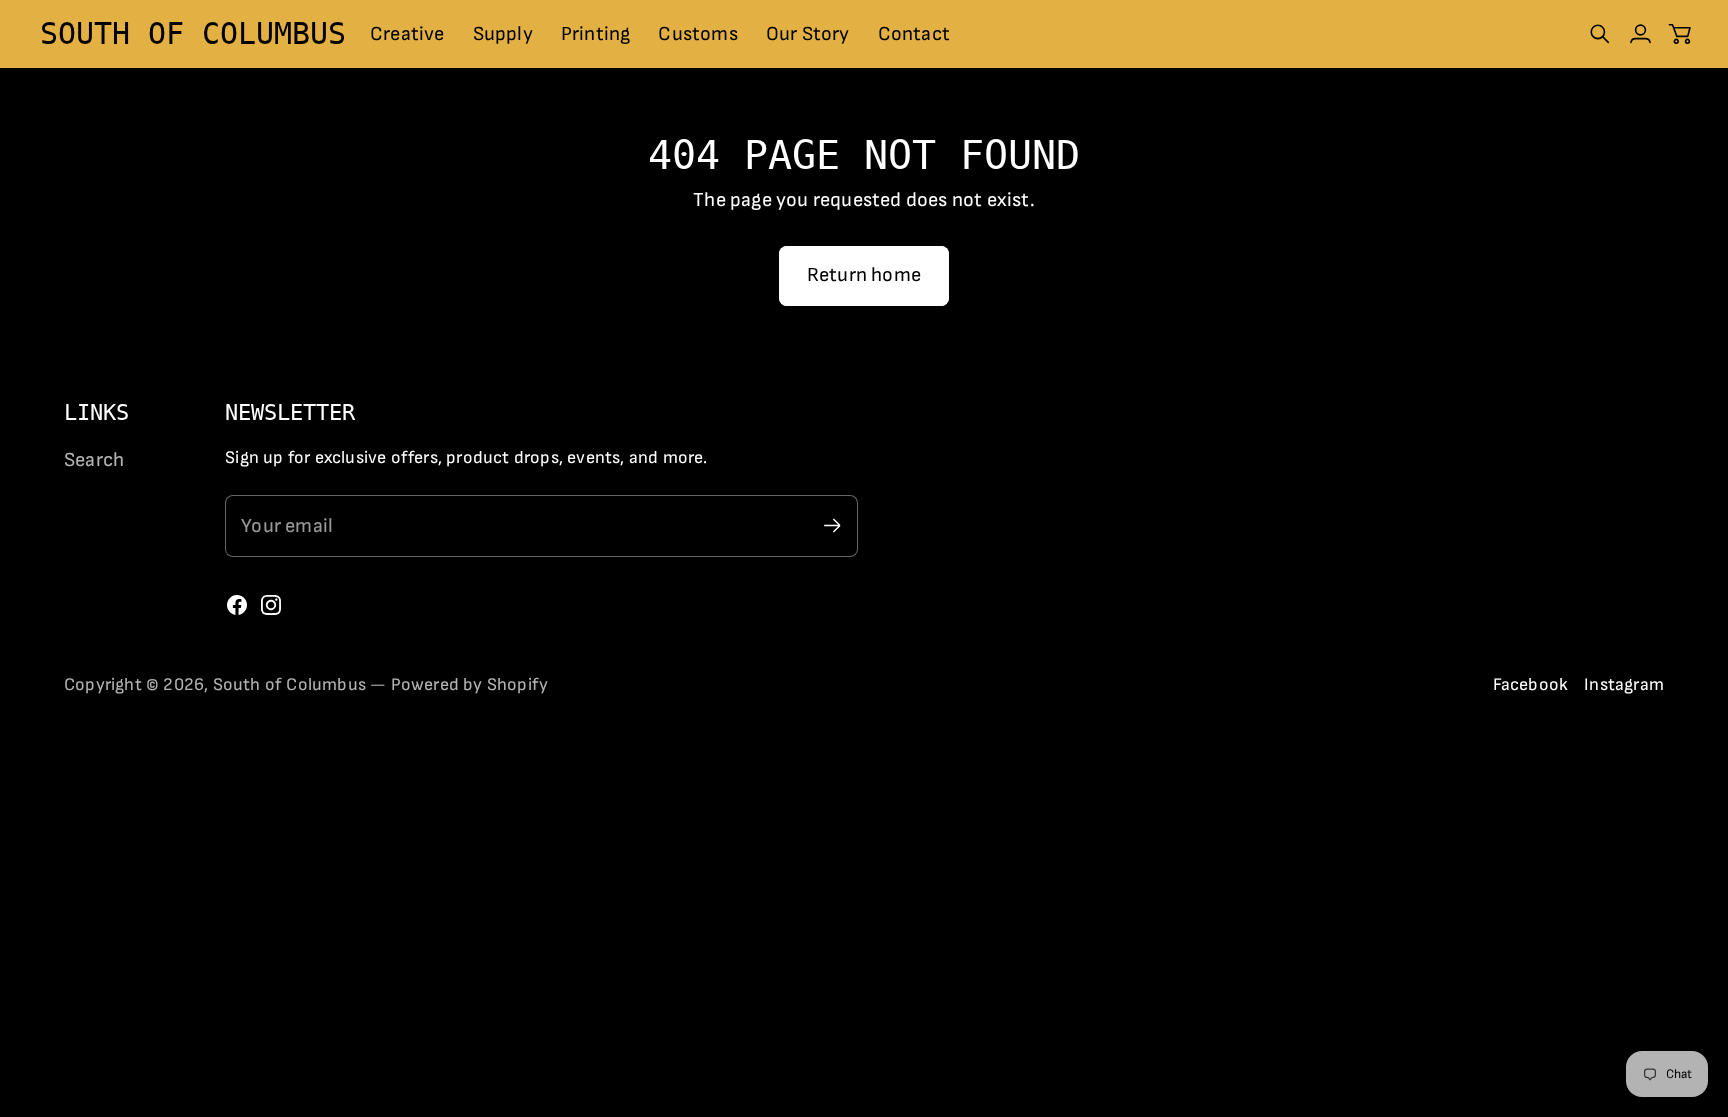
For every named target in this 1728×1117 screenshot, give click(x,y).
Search (94, 460)
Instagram (1624, 684)
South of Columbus (289, 684)
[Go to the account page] (1640, 34)
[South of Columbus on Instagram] (271, 605)
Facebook (1531, 684)
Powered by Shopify (470, 684)
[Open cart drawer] (1680, 34)
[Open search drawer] (1600, 34)
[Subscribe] (832, 525)
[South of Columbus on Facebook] (237, 605)
